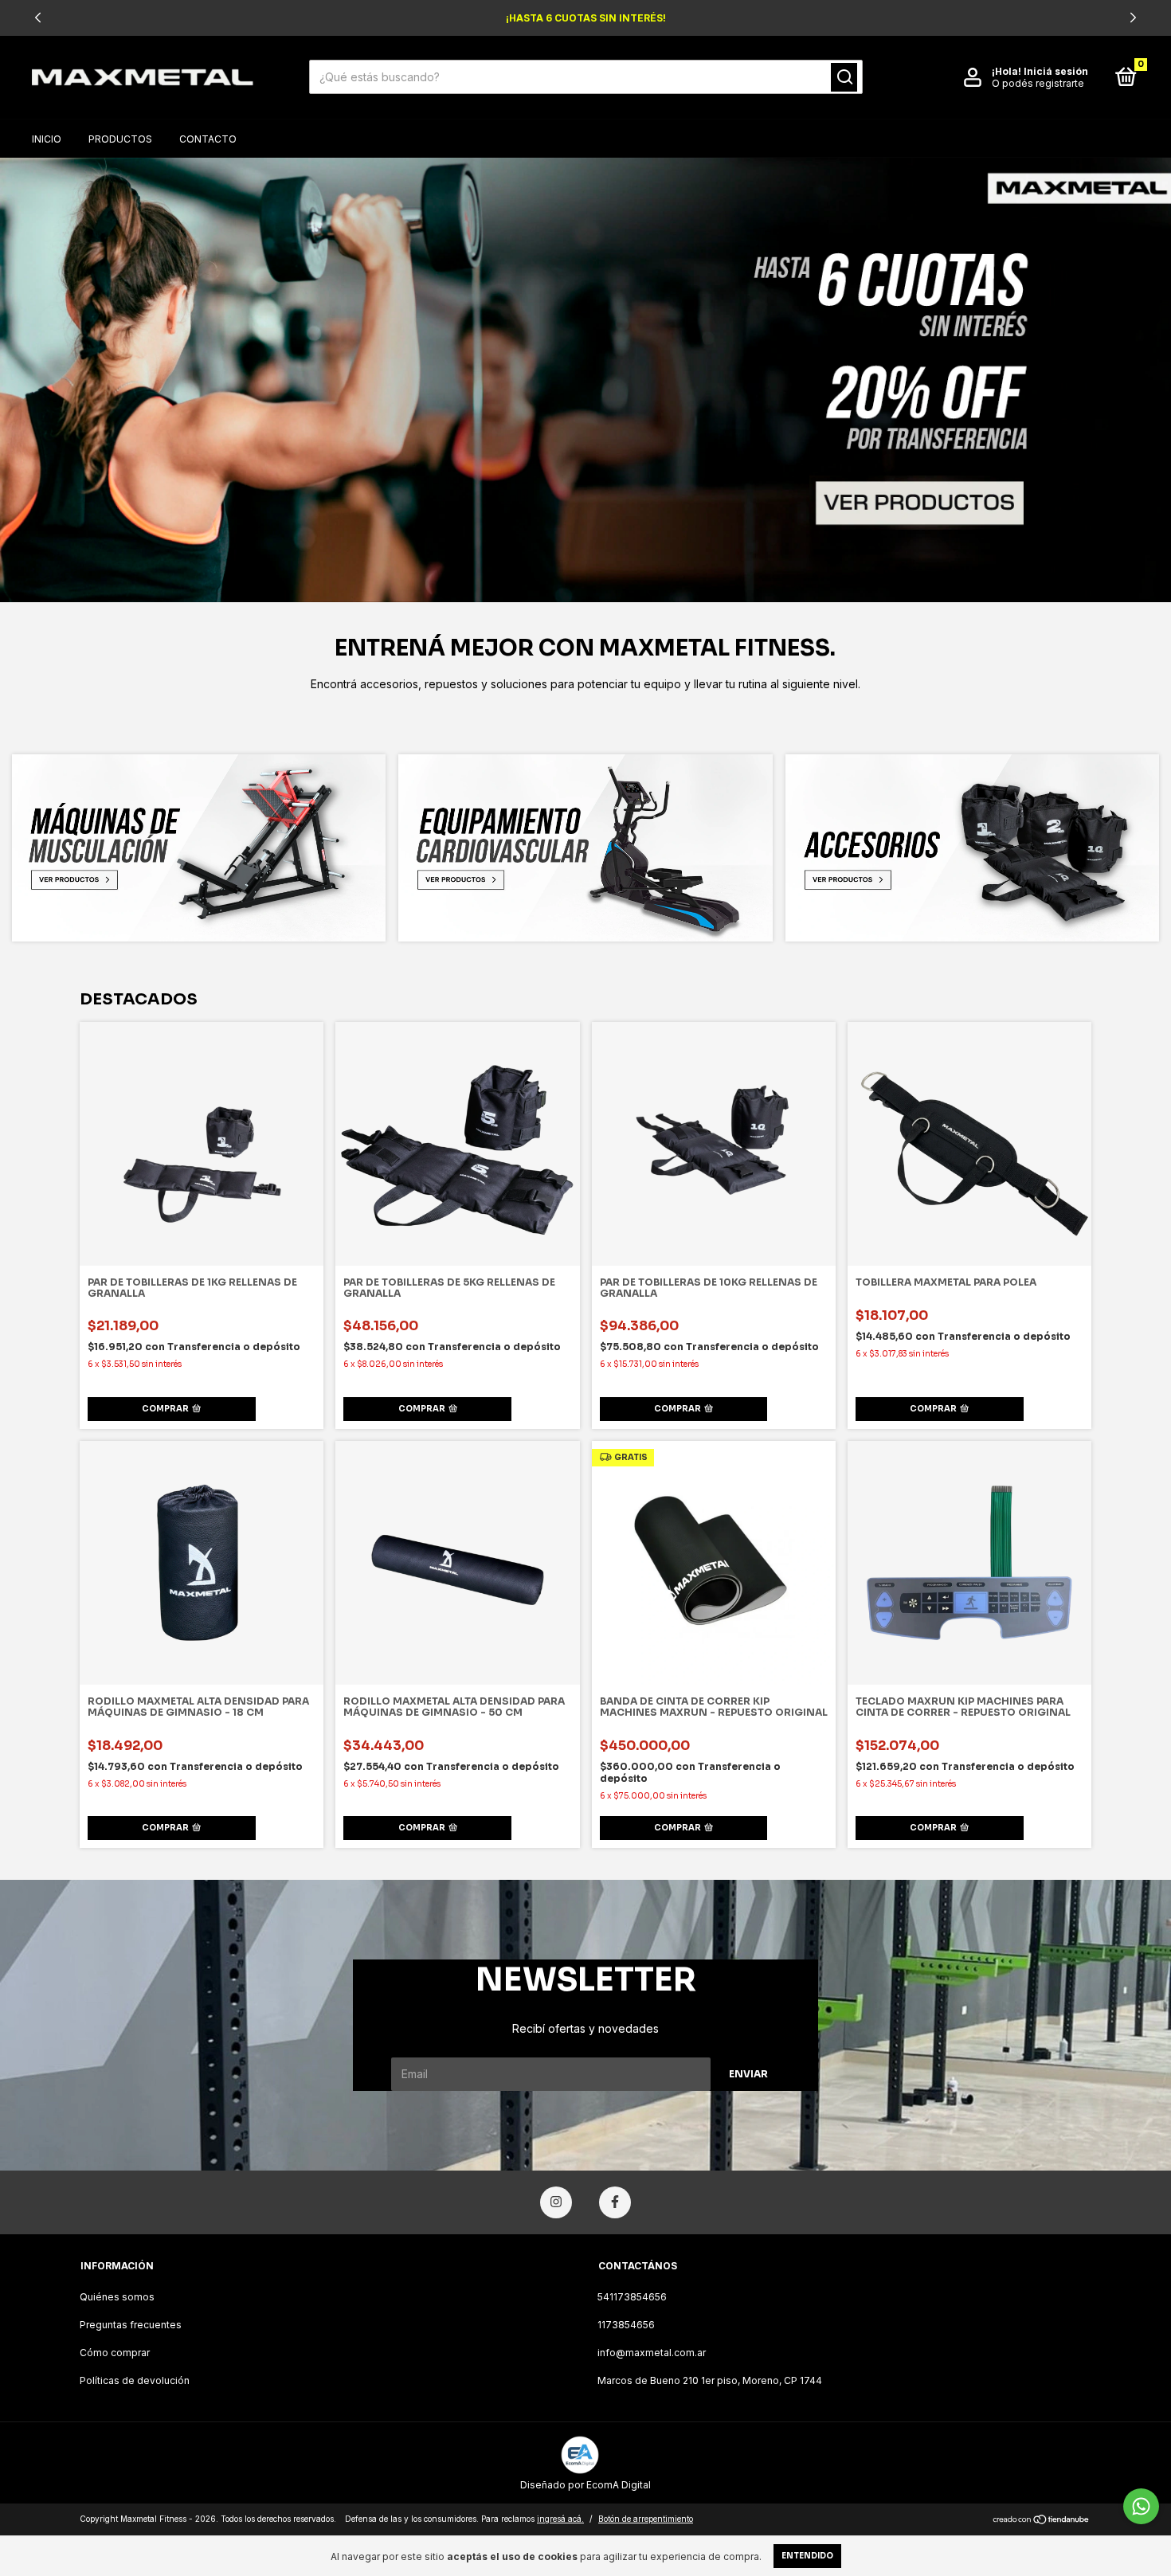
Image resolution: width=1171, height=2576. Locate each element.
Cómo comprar (115, 2353)
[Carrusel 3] (972, 848)
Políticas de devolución (135, 2380)
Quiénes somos (117, 2297)
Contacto (208, 139)
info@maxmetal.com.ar (652, 2353)
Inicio (47, 139)
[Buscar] (844, 77)
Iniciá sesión (1056, 71)
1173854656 (626, 2325)
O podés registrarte (1038, 83)
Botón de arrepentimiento (646, 2519)
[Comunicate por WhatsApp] (1141, 2506)
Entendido (807, 2556)
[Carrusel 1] (585, 380)
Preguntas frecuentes (131, 2325)
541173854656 (632, 2297)
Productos (120, 139)
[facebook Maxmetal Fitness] (615, 2202)
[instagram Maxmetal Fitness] (556, 2202)
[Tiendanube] (1042, 2521)
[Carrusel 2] (585, 848)
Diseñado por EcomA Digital (585, 2485)
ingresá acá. (560, 2519)
